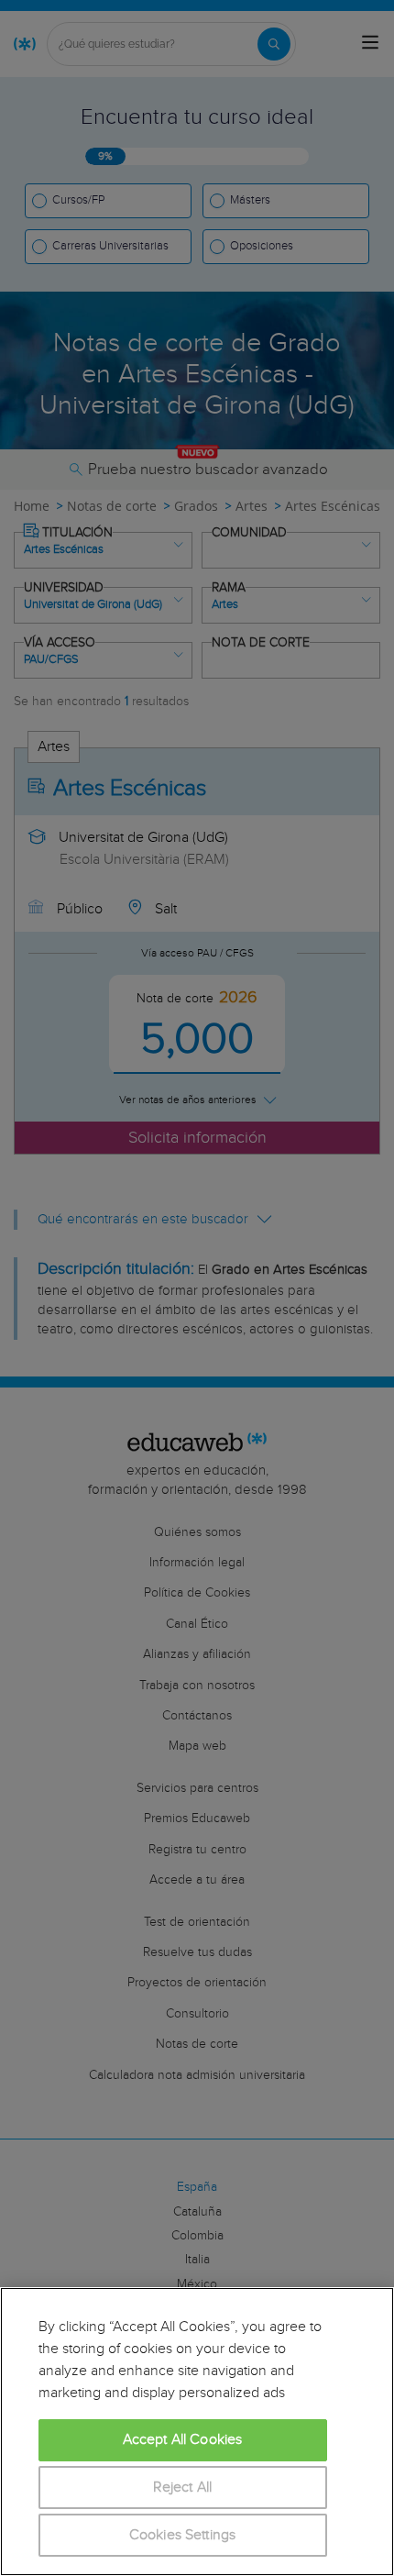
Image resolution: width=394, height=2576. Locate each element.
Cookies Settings (183, 2535)
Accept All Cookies (183, 2440)
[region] (197, 2432)
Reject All (183, 2488)
